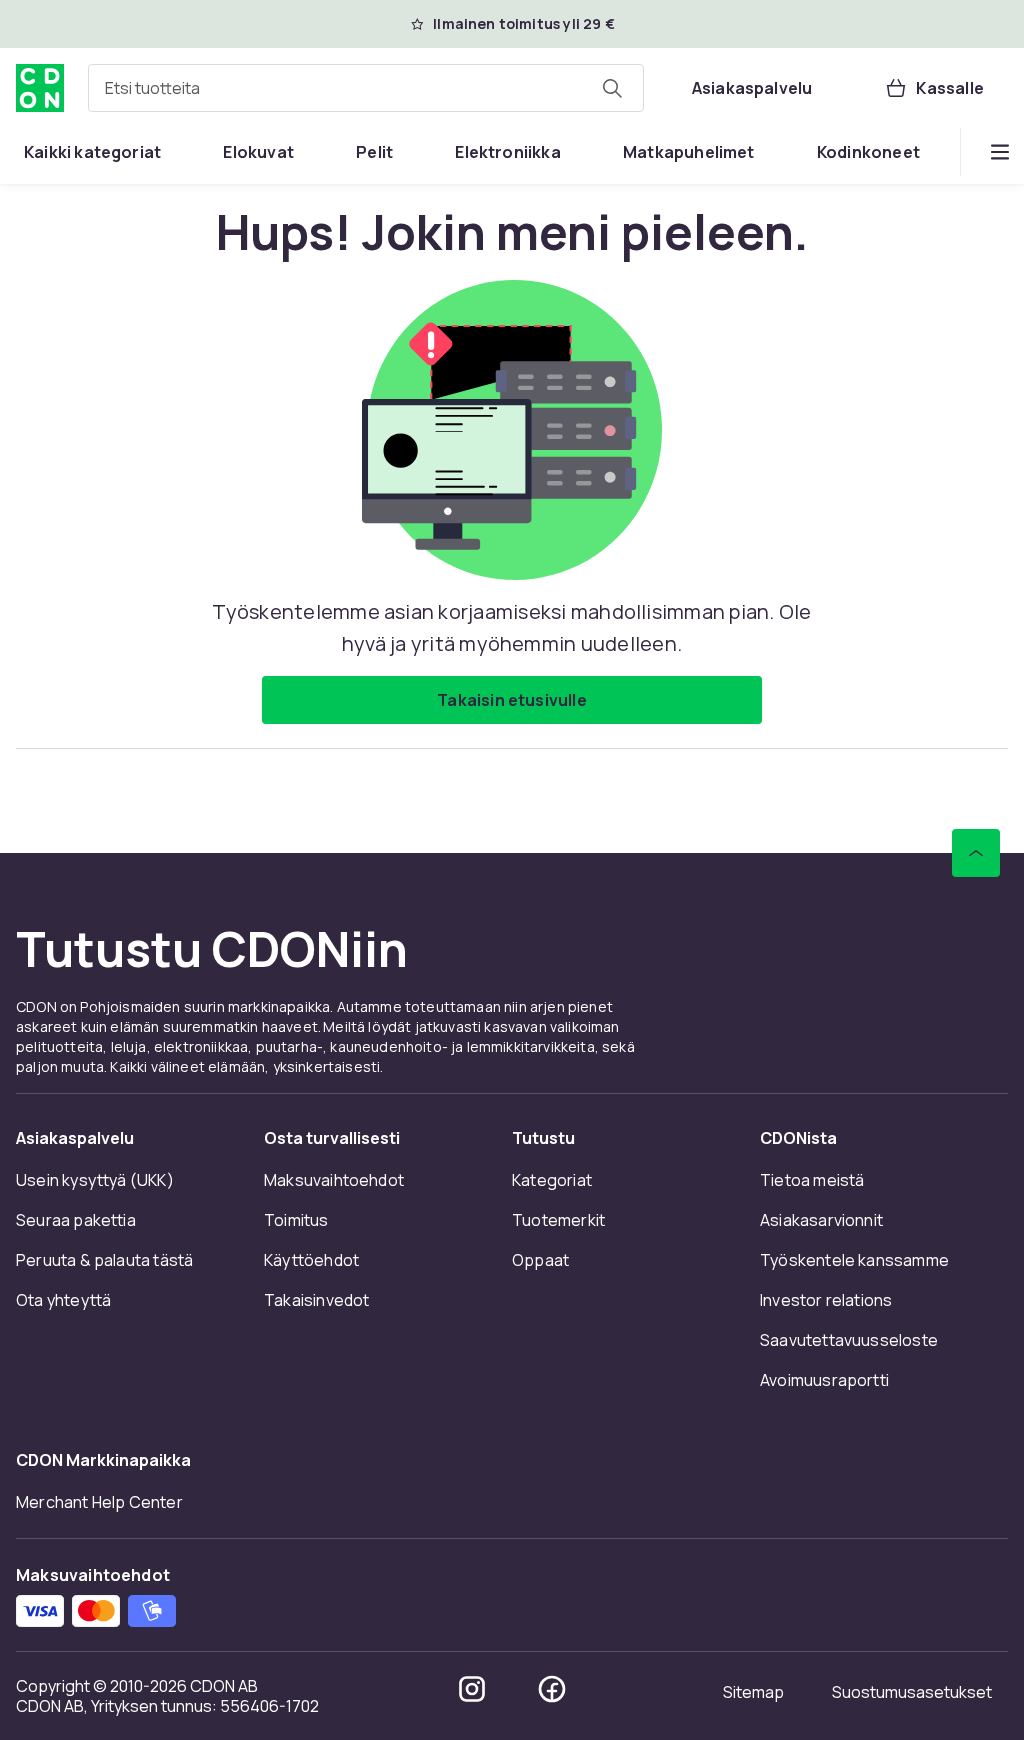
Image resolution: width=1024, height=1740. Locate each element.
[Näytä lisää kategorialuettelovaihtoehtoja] (1000, 152)
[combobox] (366, 88)
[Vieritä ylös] (976, 853)
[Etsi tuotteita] (612, 88)
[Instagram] (472, 1689)
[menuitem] (92, 152)
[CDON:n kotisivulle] (40, 88)
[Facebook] (552, 1689)
